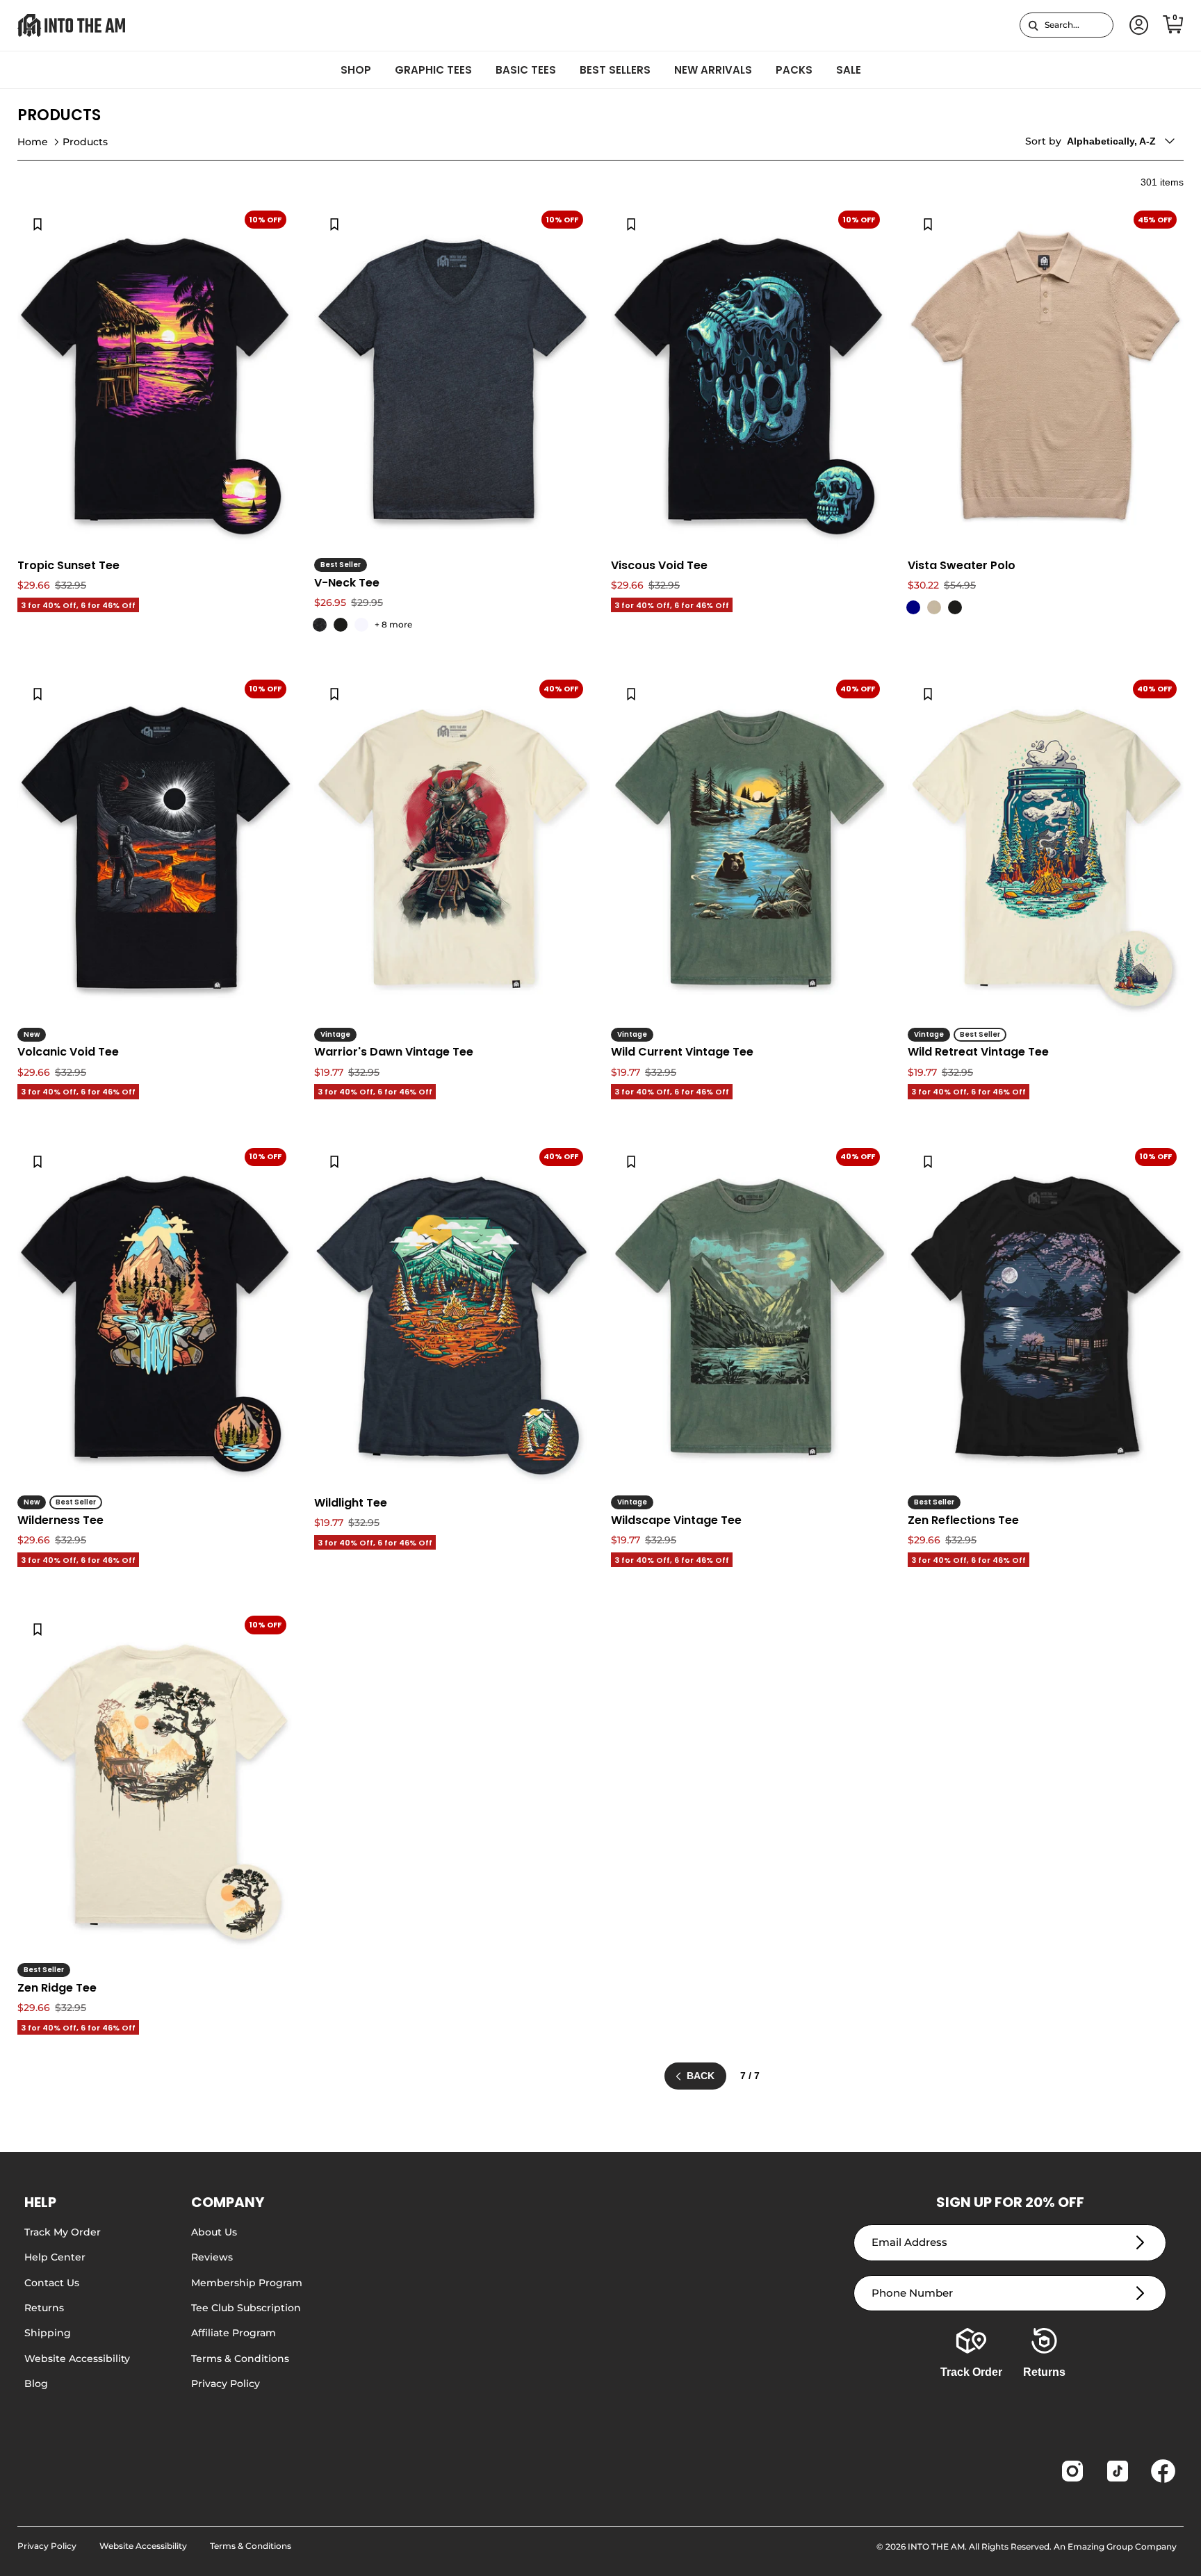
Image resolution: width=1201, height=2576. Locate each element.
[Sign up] (1140, 2243)
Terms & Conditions (240, 2358)
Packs (794, 70)
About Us (214, 2232)
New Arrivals (713, 70)
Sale (849, 70)
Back (701, 2076)
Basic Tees (526, 70)
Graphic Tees (433, 70)
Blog (36, 2384)
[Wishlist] (38, 224)
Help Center (55, 2257)
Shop (356, 70)
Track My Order (63, 2232)
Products (85, 142)
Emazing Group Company (1122, 2546)
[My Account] (1136, 25)
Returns (44, 2308)
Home (33, 142)
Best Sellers (615, 70)
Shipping (48, 2333)
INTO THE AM (936, 2546)
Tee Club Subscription (246, 2308)
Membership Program (247, 2283)
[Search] (1033, 25)
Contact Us (52, 2283)
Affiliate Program (234, 2333)
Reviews (212, 2257)
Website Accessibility (77, 2358)
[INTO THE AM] (71, 25)
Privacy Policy (226, 2384)
